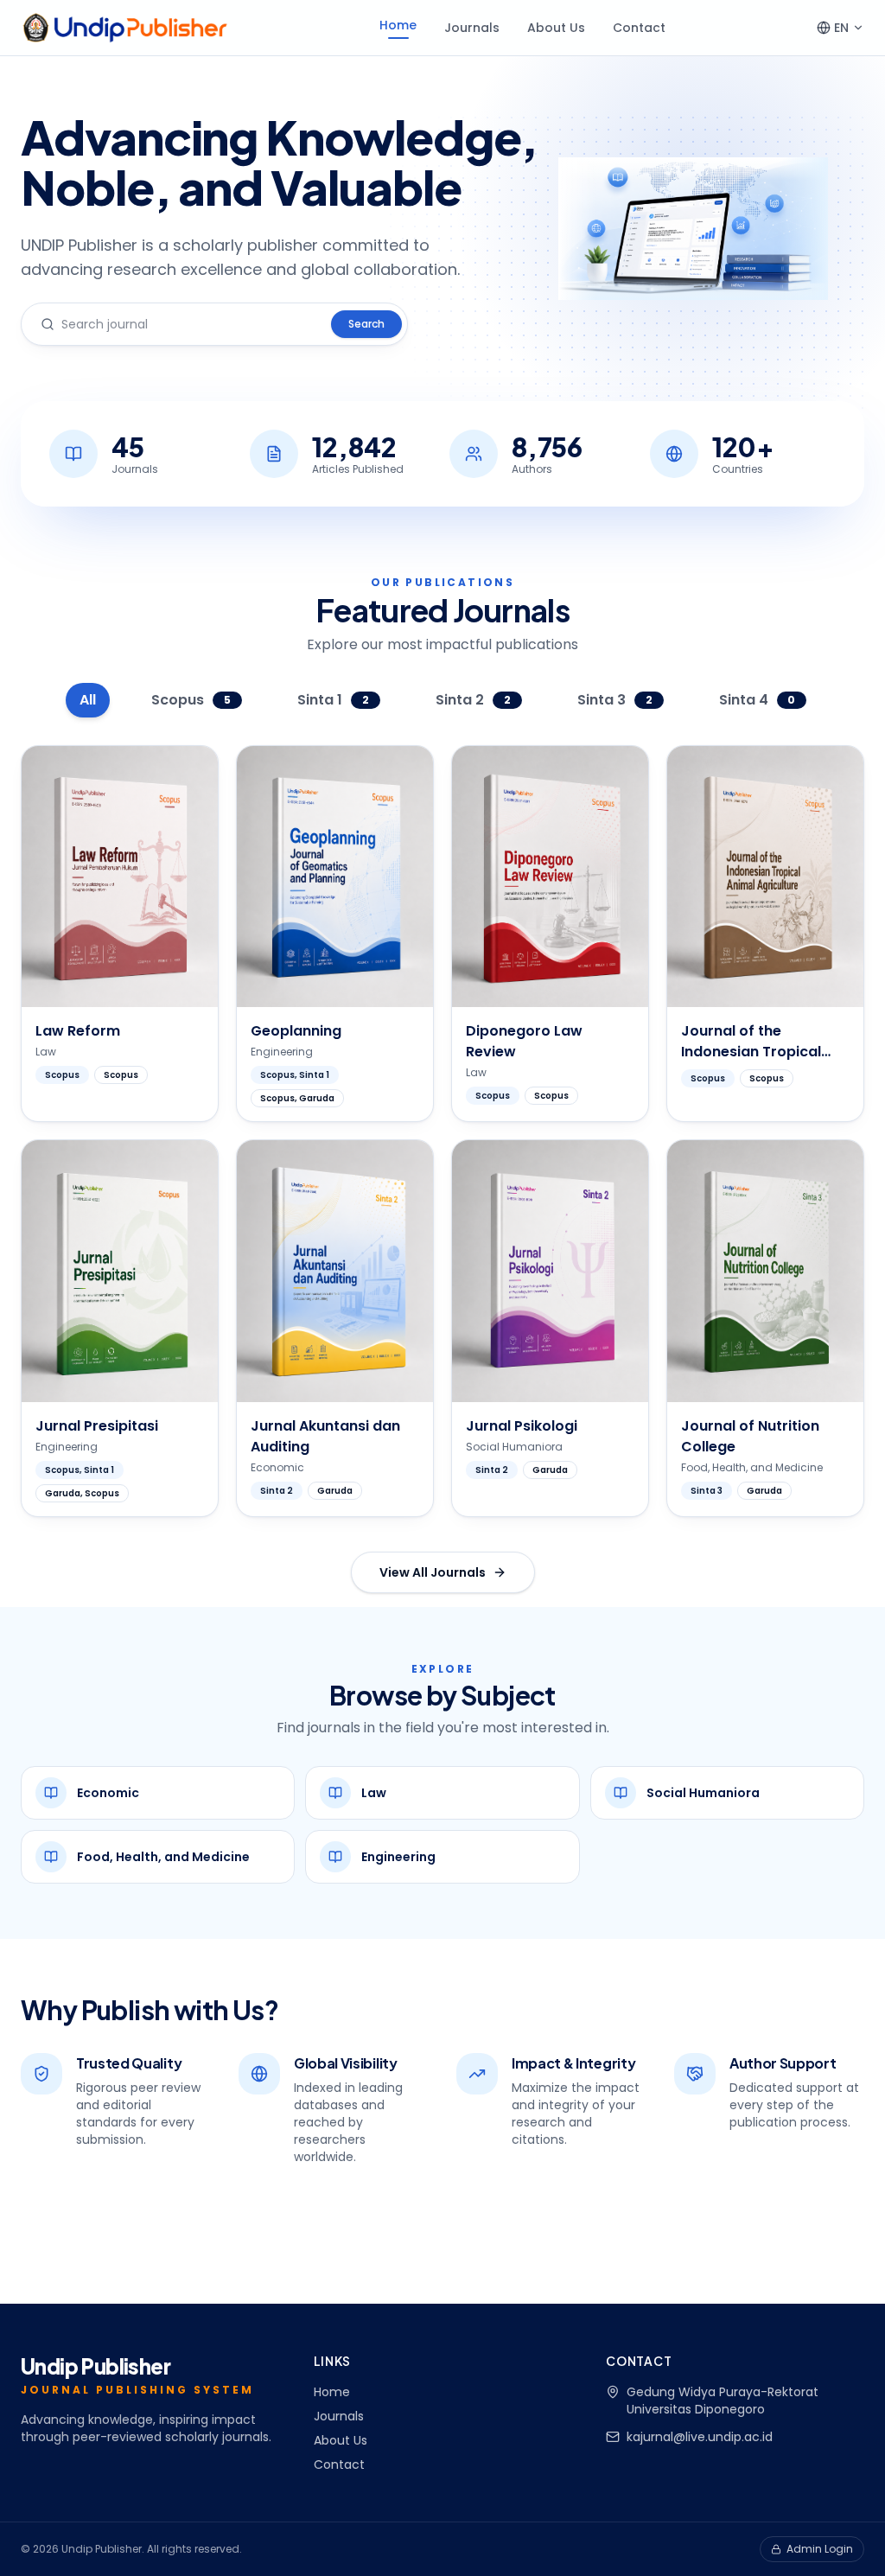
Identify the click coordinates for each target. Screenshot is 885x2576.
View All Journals (433, 1572)
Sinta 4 (758, 700)
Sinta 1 (333, 700)
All (88, 700)
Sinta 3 (615, 700)
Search (366, 324)
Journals (472, 28)
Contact (639, 28)
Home (398, 25)
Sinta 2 (473, 700)
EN (841, 28)
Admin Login (820, 2549)
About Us (556, 28)
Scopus (191, 700)
